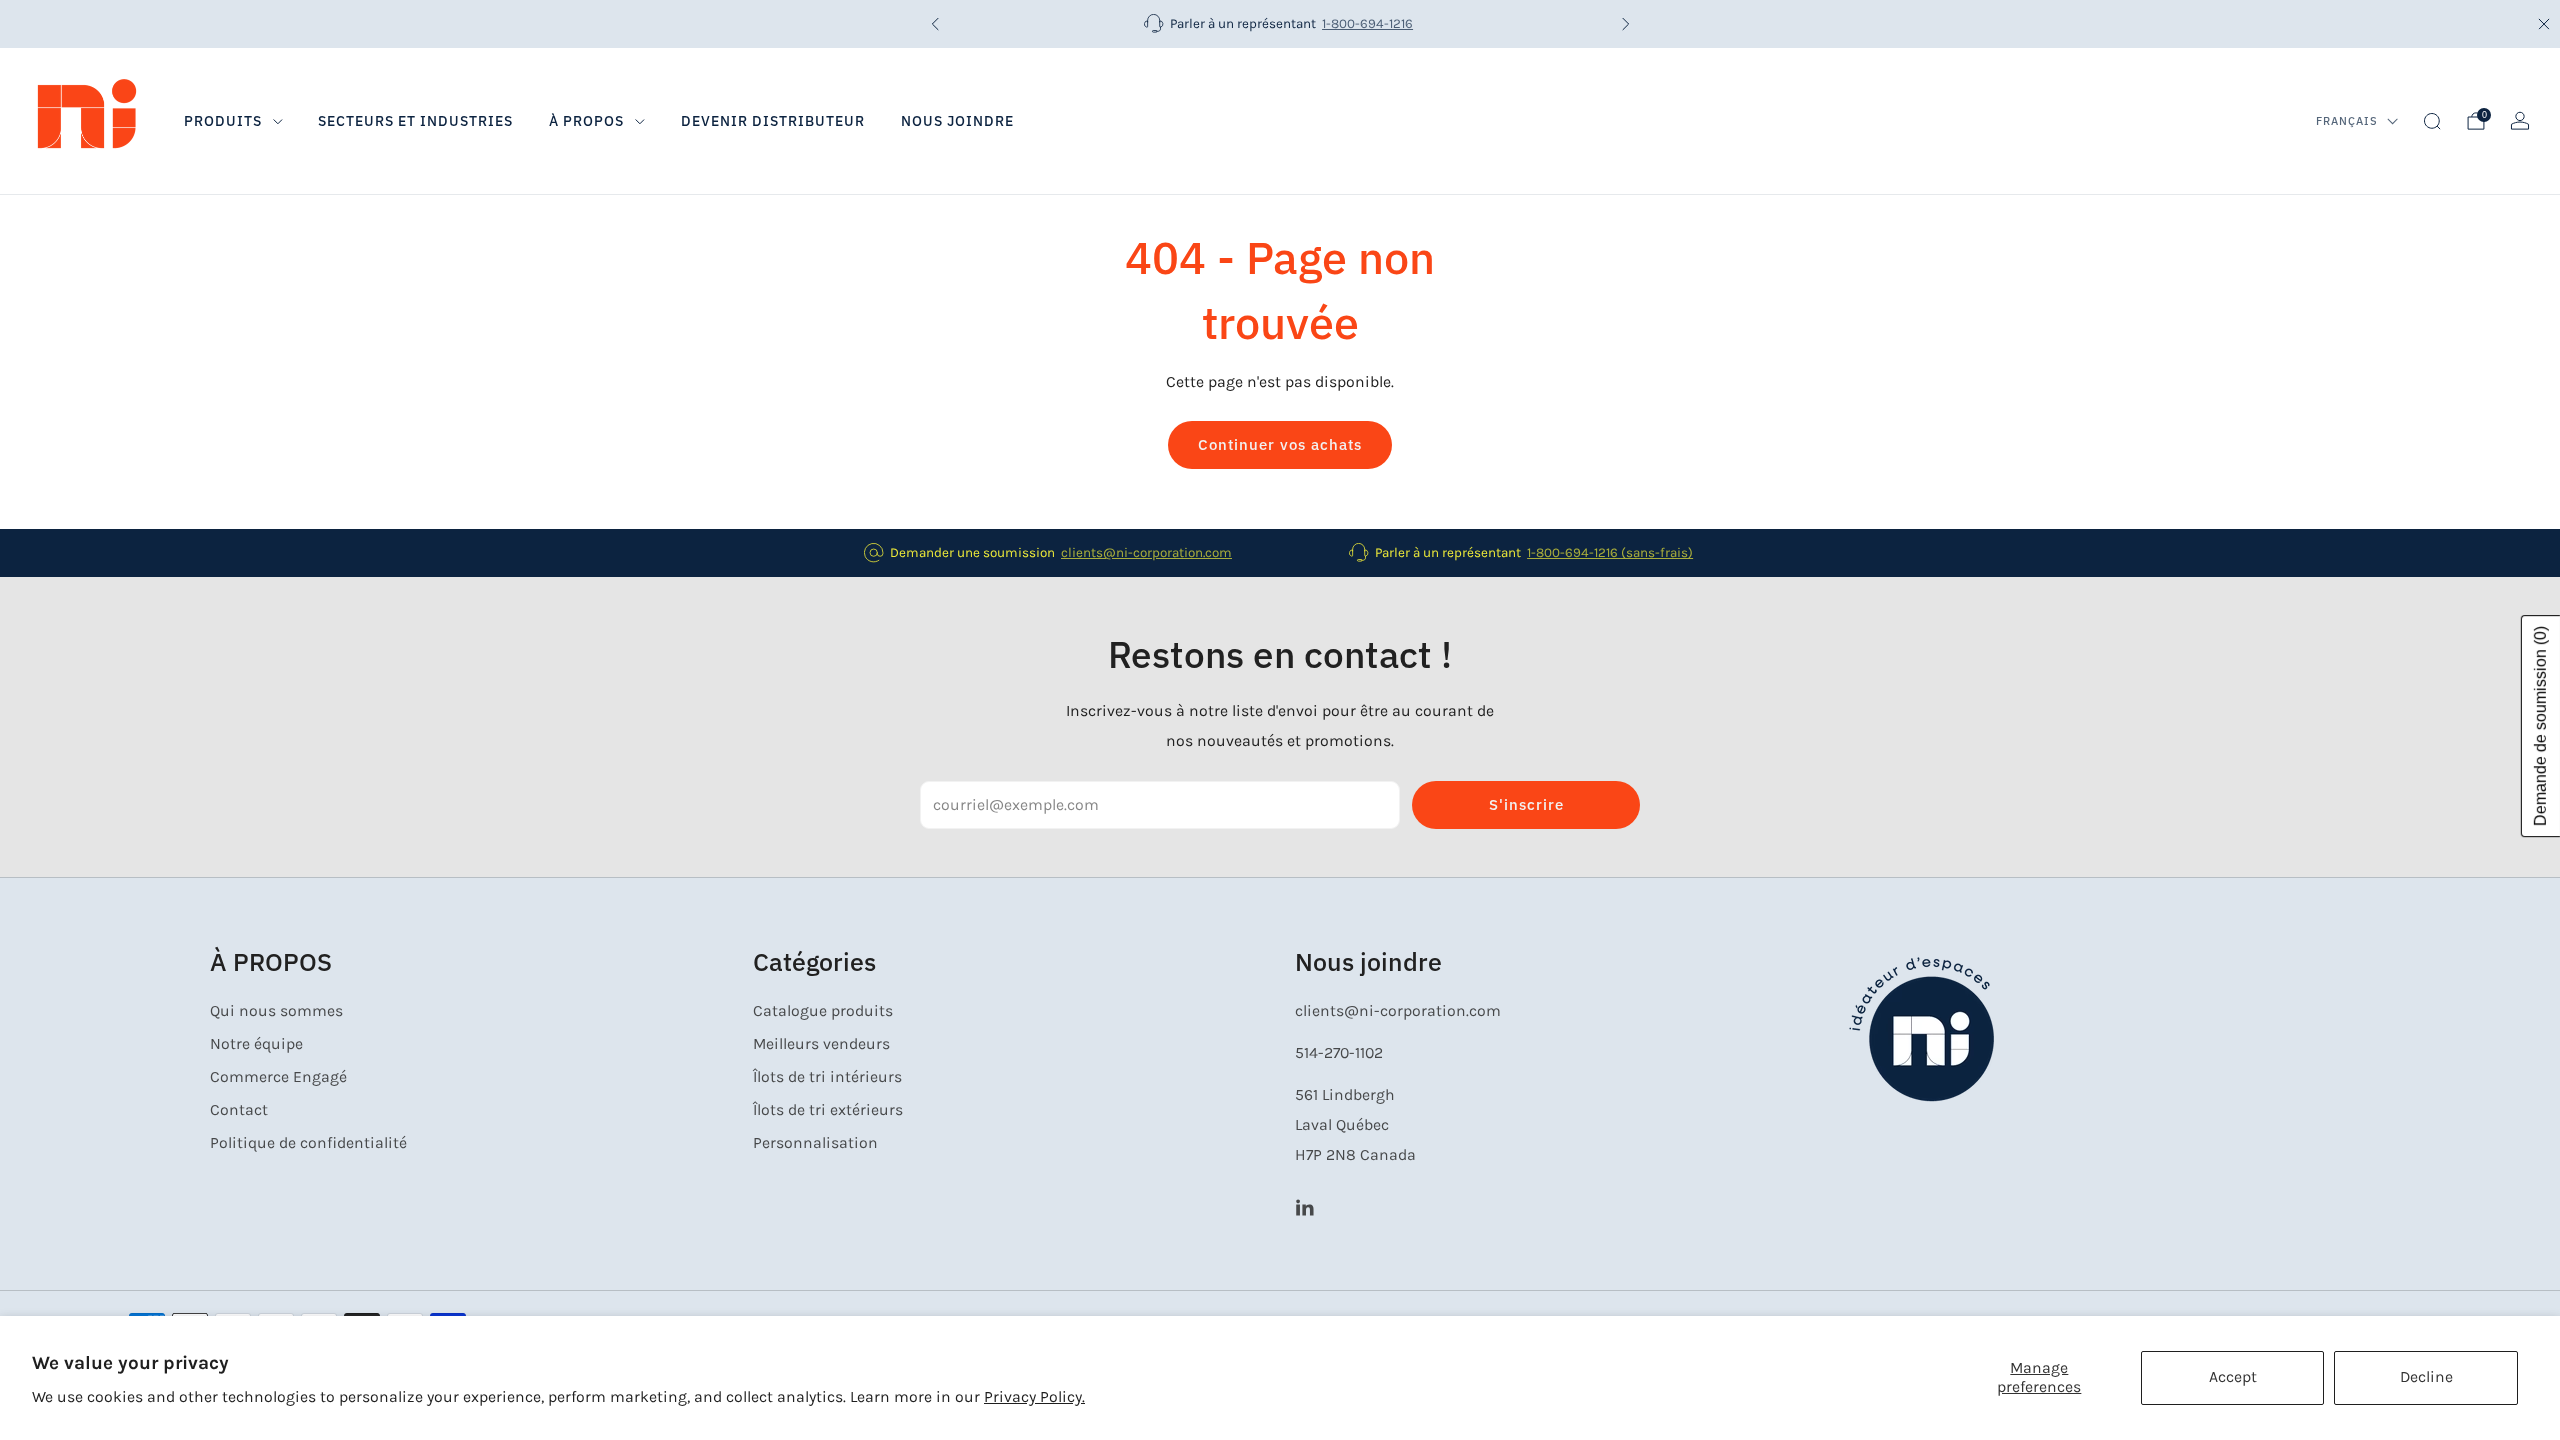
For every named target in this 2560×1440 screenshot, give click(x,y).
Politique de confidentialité (308, 1143)
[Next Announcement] (1626, 24)
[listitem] (1280, 24)
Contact (239, 1110)
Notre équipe (256, 1044)
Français (2347, 121)
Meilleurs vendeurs (821, 1044)
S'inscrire (1526, 804)
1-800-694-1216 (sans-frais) (1610, 552)
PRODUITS (223, 121)
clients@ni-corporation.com (1146, 552)
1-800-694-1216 (1367, 23)
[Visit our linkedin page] (1304, 1206)
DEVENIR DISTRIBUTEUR (773, 121)
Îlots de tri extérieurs (828, 1110)
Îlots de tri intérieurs (827, 1077)
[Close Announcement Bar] (2544, 24)
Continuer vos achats (1280, 444)
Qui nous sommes (276, 1011)
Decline (2426, 1377)
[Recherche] (2432, 121)
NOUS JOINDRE (957, 121)
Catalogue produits (823, 1011)
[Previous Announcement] (935, 24)
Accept (2233, 1377)
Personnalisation (815, 1143)
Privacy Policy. (1034, 1397)
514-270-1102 (1339, 1053)
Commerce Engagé (278, 1077)
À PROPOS (586, 121)
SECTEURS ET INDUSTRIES (415, 121)
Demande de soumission (2540, 726)
